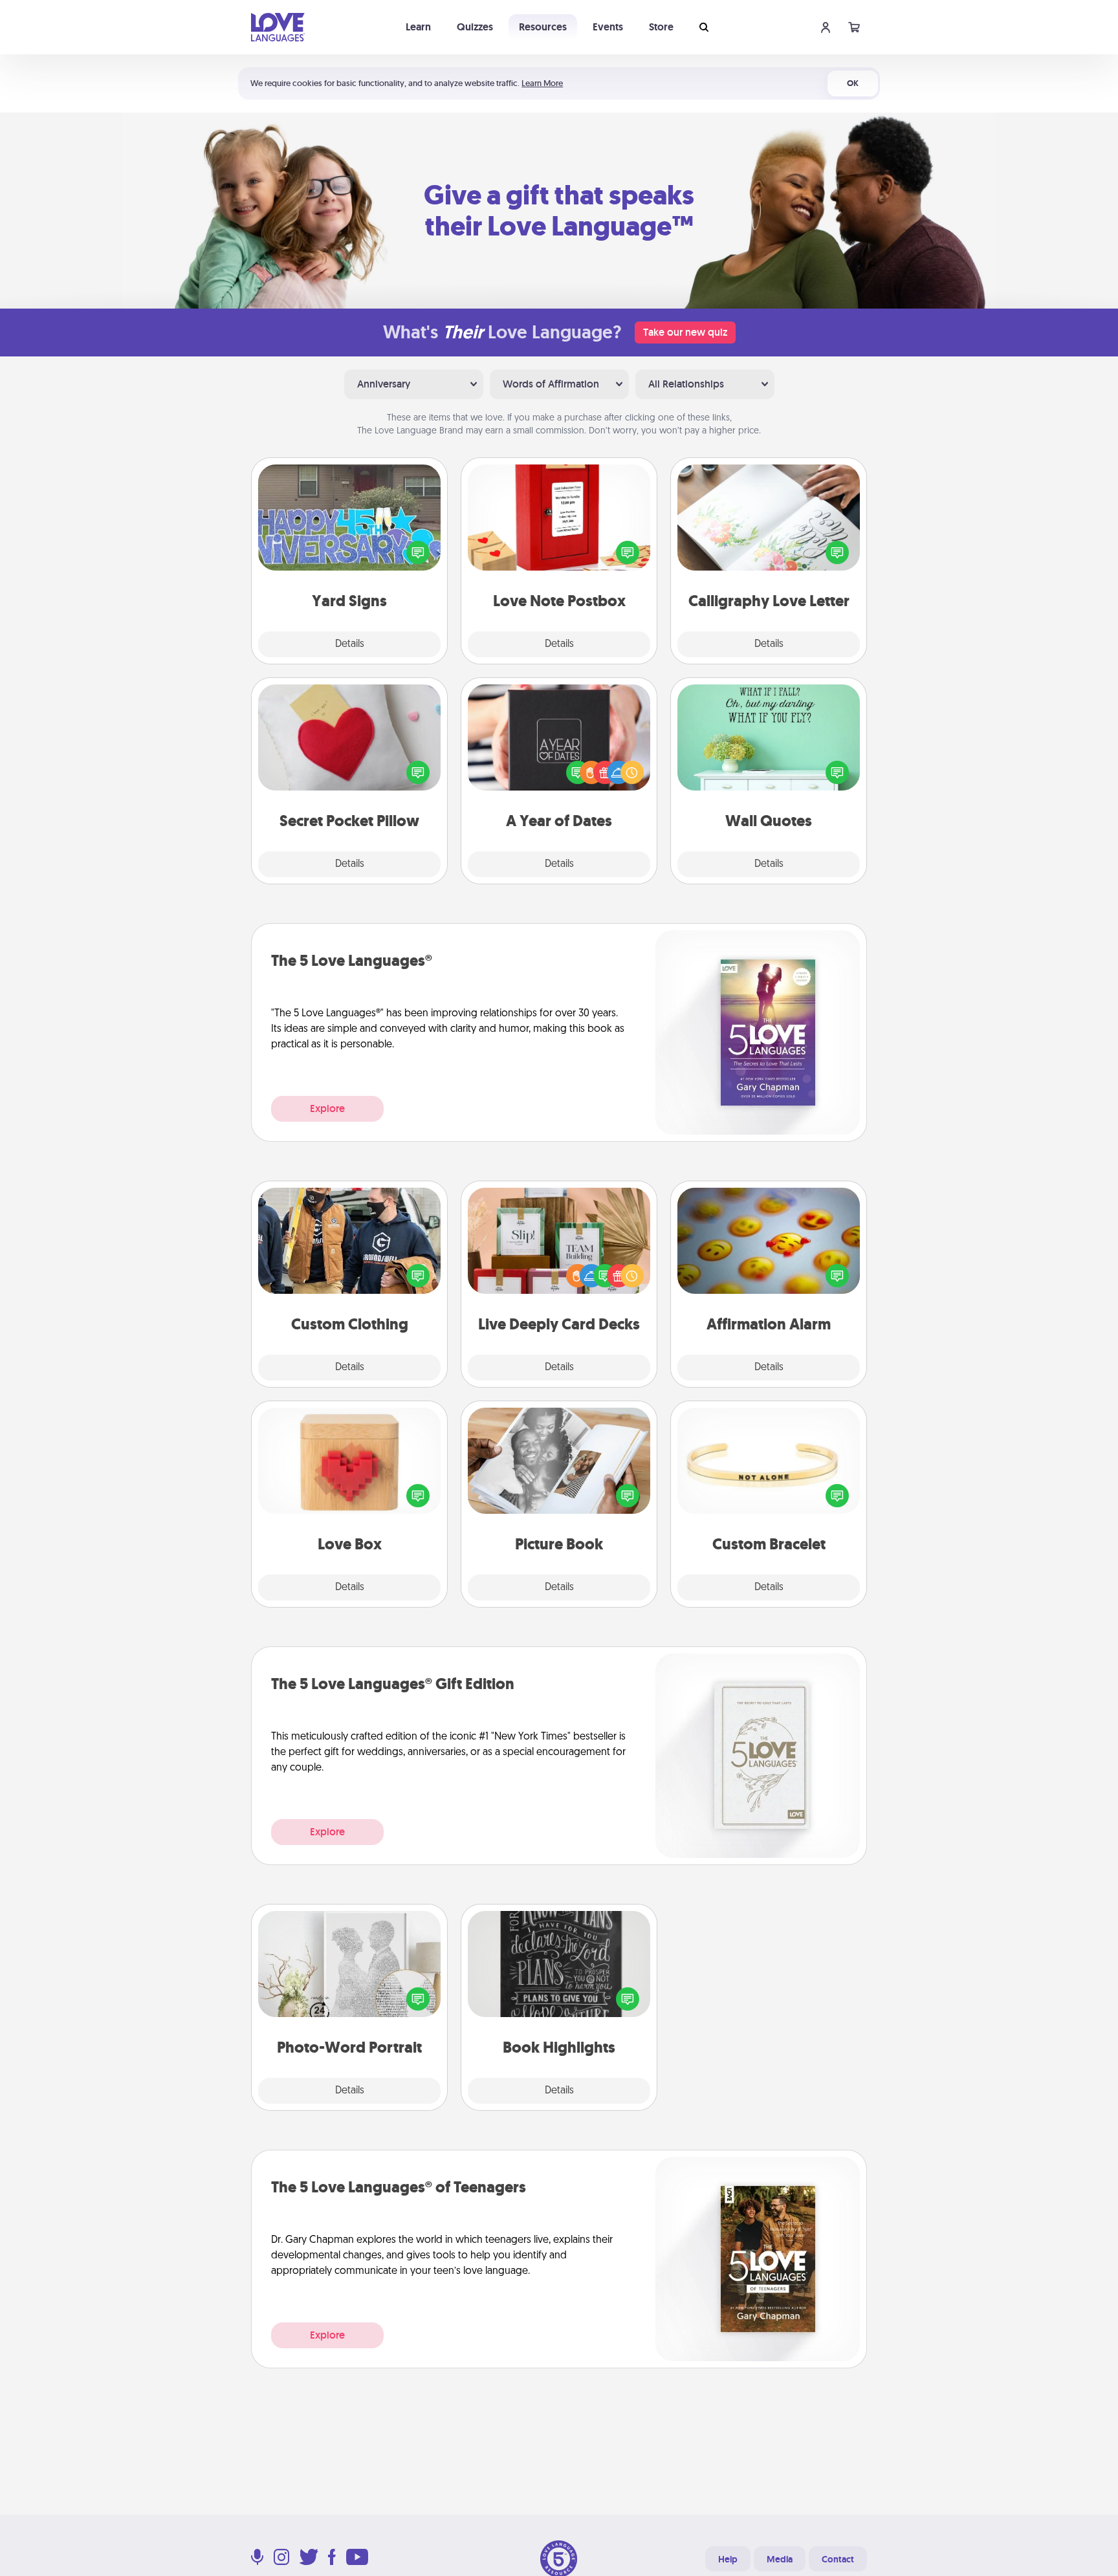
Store (661, 27)
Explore (327, 1108)
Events (608, 27)
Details (350, 644)
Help (728, 2559)
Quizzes (475, 27)
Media (780, 2559)
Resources (543, 27)
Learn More (542, 83)
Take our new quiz (685, 332)
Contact (838, 2559)
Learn (418, 27)
